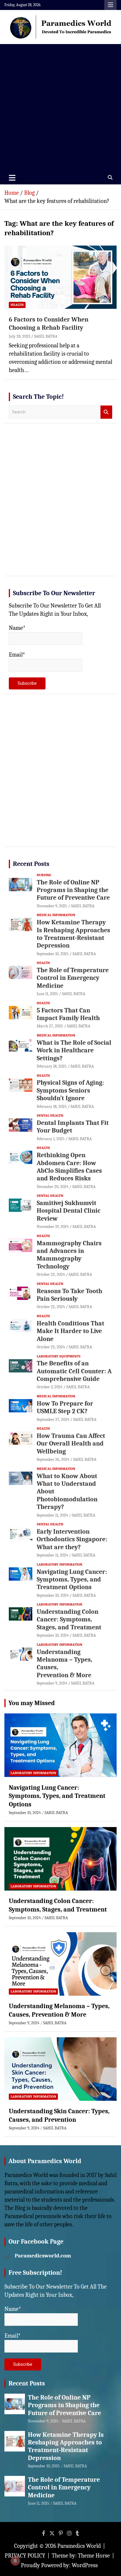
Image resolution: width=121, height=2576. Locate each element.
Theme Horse (94, 2556)
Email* (17, 655)
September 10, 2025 (53, 954)
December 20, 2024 (53, 1187)
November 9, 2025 (52, 906)
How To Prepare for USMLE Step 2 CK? (65, 1407)
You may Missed (32, 1703)
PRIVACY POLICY (25, 2556)
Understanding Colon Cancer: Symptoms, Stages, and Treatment (69, 1620)
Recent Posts (31, 864)
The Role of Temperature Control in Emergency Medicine (73, 978)
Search (106, 412)
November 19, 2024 (53, 1227)
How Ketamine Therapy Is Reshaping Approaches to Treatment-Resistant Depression (73, 934)
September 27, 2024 (53, 1420)
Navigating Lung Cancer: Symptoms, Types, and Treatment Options (72, 1580)
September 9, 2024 (52, 1683)
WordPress (85, 2565)
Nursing (44, 875)
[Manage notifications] (15, 2561)
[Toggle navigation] (12, 178)
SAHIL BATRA (46, 336)
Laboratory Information (59, 1564)
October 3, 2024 (50, 1387)
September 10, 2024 (53, 1595)
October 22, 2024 (51, 1274)
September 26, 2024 (53, 1459)
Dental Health (50, 1115)
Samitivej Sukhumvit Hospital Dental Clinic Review (69, 1211)
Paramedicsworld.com (43, 2256)
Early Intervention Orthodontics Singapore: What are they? (72, 1539)
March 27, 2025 (50, 1026)
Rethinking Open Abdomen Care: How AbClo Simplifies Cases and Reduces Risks (69, 1167)
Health (17, 305)
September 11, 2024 (52, 1515)
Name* (17, 628)
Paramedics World (79, 2546)
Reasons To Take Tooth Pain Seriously (69, 1295)
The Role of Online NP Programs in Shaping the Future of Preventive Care (73, 890)
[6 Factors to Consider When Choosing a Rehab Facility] (60, 277)
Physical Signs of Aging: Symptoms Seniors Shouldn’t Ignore (70, 1090)
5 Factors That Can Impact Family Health (68, 1014)
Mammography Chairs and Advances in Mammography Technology (69, 1255)
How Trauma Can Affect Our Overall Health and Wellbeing (71, 1444)
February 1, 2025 (51, 1139)
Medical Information (56, 915)
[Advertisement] (60, 107)
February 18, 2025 (52, 1066)
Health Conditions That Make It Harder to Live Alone (70, 1331)
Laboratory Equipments (59, 1356)
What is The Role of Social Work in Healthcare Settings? (74, 1050)
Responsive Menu (110, 5)
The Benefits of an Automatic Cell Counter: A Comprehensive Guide (74, 1371)
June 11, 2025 (47, 994)
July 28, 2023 (20, 336)
